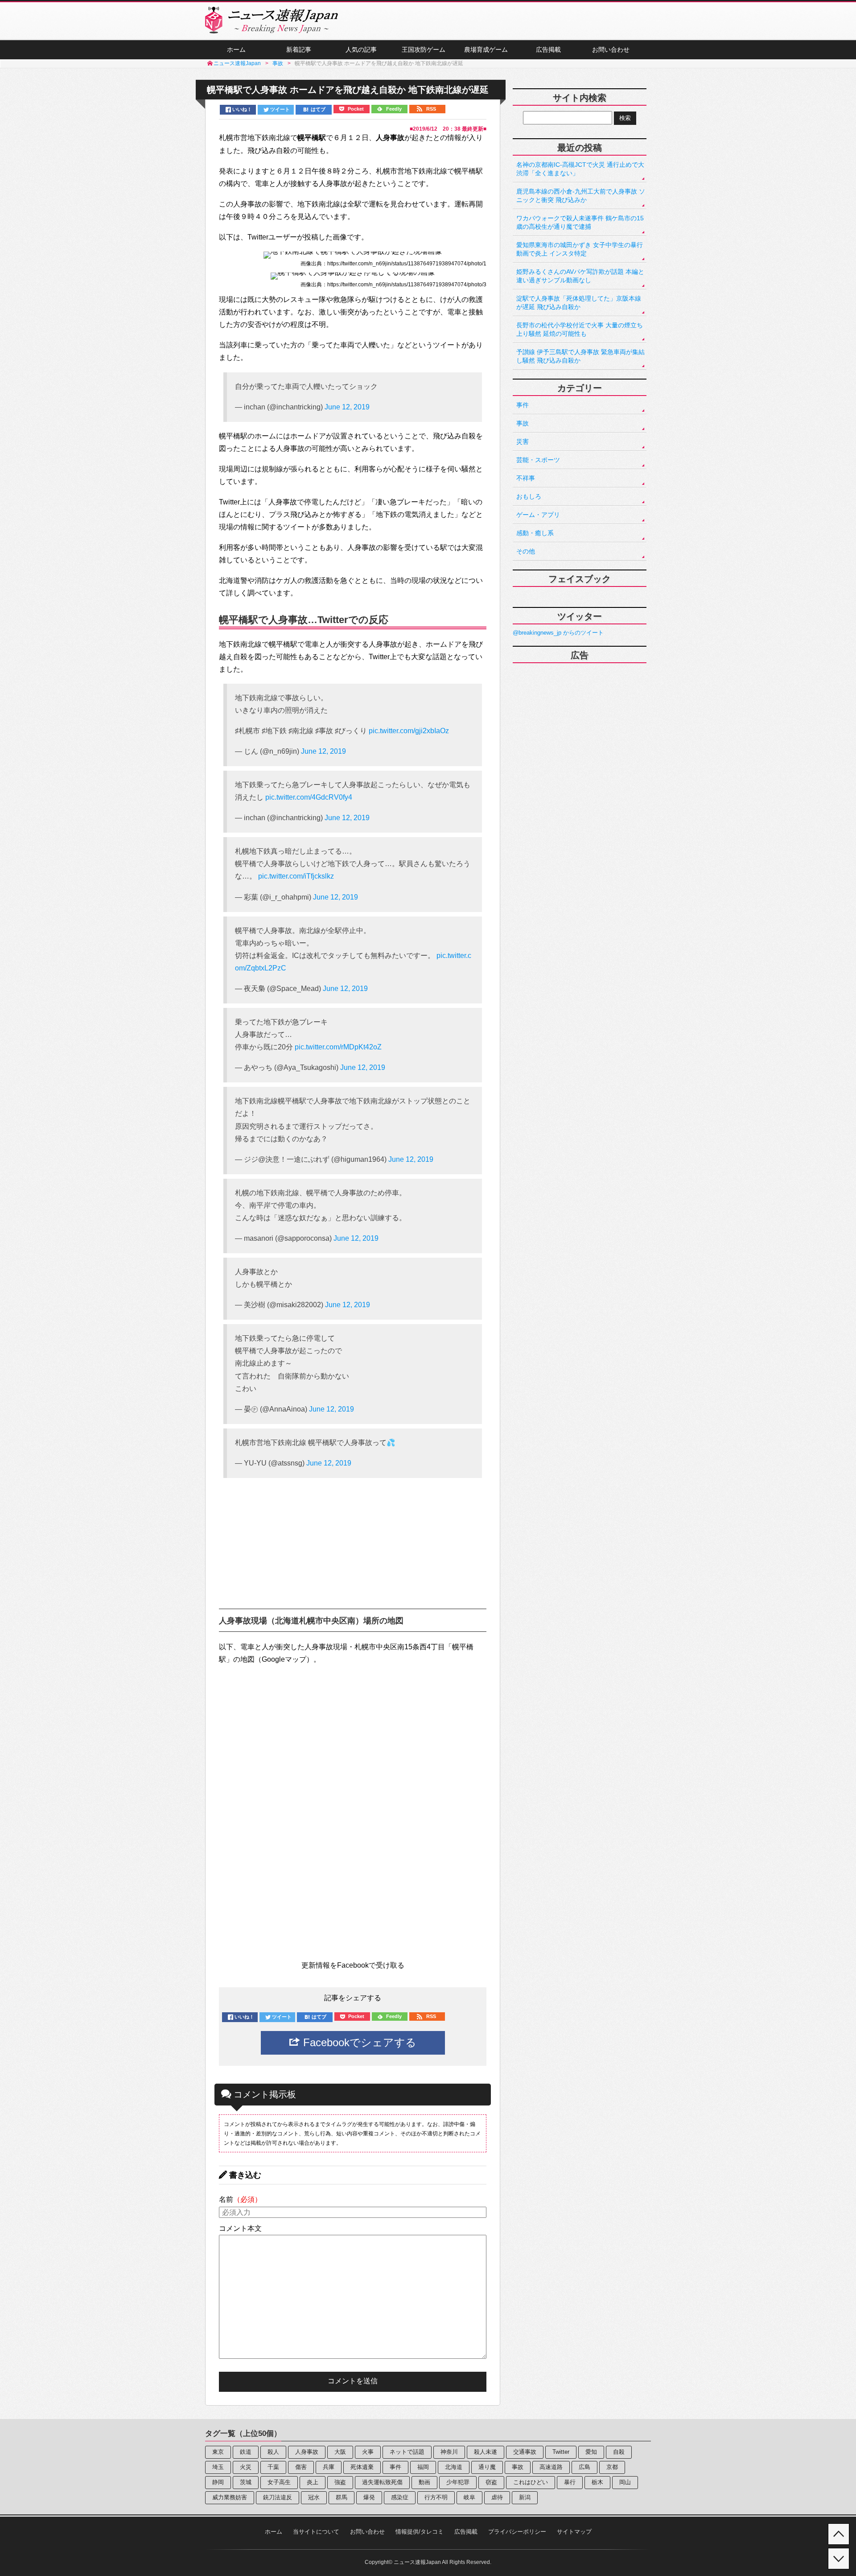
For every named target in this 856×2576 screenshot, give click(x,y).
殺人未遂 (486, 2452)
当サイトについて (316, 2532)
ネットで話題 (407, 2452)
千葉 (273, 2467)
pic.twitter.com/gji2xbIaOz (409, 731)
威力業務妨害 (230, 2497)
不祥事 (526, 478)
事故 (523, 423)
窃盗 (491, 2482)
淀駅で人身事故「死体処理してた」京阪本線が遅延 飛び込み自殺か (579, 303)
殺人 (273, 2452)
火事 (368, 2452)
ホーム (236, 50)
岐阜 (469, 2497)
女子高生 (279, 2482)
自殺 (619, 2452)
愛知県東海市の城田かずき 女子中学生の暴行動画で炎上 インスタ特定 (580, 249)
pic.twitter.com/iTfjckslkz (296, 876)
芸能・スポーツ (538, 460)
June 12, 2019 (347, 407)
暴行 (570, 2482)
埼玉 (218, 2467)
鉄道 (246, 2452)
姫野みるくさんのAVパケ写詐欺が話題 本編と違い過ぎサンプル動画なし (580, 276)
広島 (584, 2467)
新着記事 (299, 50)
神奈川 (449, 2452)
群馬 (342, 2497)
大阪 (340, 2452)
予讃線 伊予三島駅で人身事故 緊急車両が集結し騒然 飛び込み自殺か (580, 356)
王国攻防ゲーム (424, 50)
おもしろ (529, 496)
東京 (218, 2452)
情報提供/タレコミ (420, 2532)
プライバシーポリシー (517, 2532)
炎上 (313, 2482)
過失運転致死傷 (382, 2482)
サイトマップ (574, 2532)
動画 (424, 2482)
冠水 (314, 2497)
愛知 (591, 2452)
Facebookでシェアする (358, 2042)
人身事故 (307, 2452)
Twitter (561, 2452)
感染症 (400, 2497)
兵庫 (329, 2467)
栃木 (597, 2482)
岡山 (625, 2482)
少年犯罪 (458, 2482)
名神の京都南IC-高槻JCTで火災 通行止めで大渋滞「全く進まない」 (580, 169)
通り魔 (487, 2467)
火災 (246, 2467)
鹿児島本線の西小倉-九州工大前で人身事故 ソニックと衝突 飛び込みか (581, 196)
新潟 (525, 2497)
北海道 (454, 2467)
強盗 (340, 2482)
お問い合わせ (611, 50)
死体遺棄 (362, 2467)
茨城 (246, 2482)
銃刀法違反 (278, 2497)
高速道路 (551, 2467)
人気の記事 (361, 50)
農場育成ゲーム (486, 50)
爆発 (369, 2497)
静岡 (218, 2482)
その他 (526, 551)
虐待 (497, 2497)
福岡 (423, 2467)
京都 (612, 2467)
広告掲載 (548, 50)
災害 (523, 442)
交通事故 (525, 2452)
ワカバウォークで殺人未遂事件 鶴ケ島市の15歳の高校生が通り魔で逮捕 (580, 222)
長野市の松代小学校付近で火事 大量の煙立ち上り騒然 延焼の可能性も (580, 329)
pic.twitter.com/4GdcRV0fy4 (309, 797)
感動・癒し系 (535, 533)
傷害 (301, 2467)
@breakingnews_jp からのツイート (558, 633)
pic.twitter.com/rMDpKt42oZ (338, 1047)
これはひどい (531, 2482)
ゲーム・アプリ (538, 515)
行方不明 (436, 2497)
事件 (523, 405)
